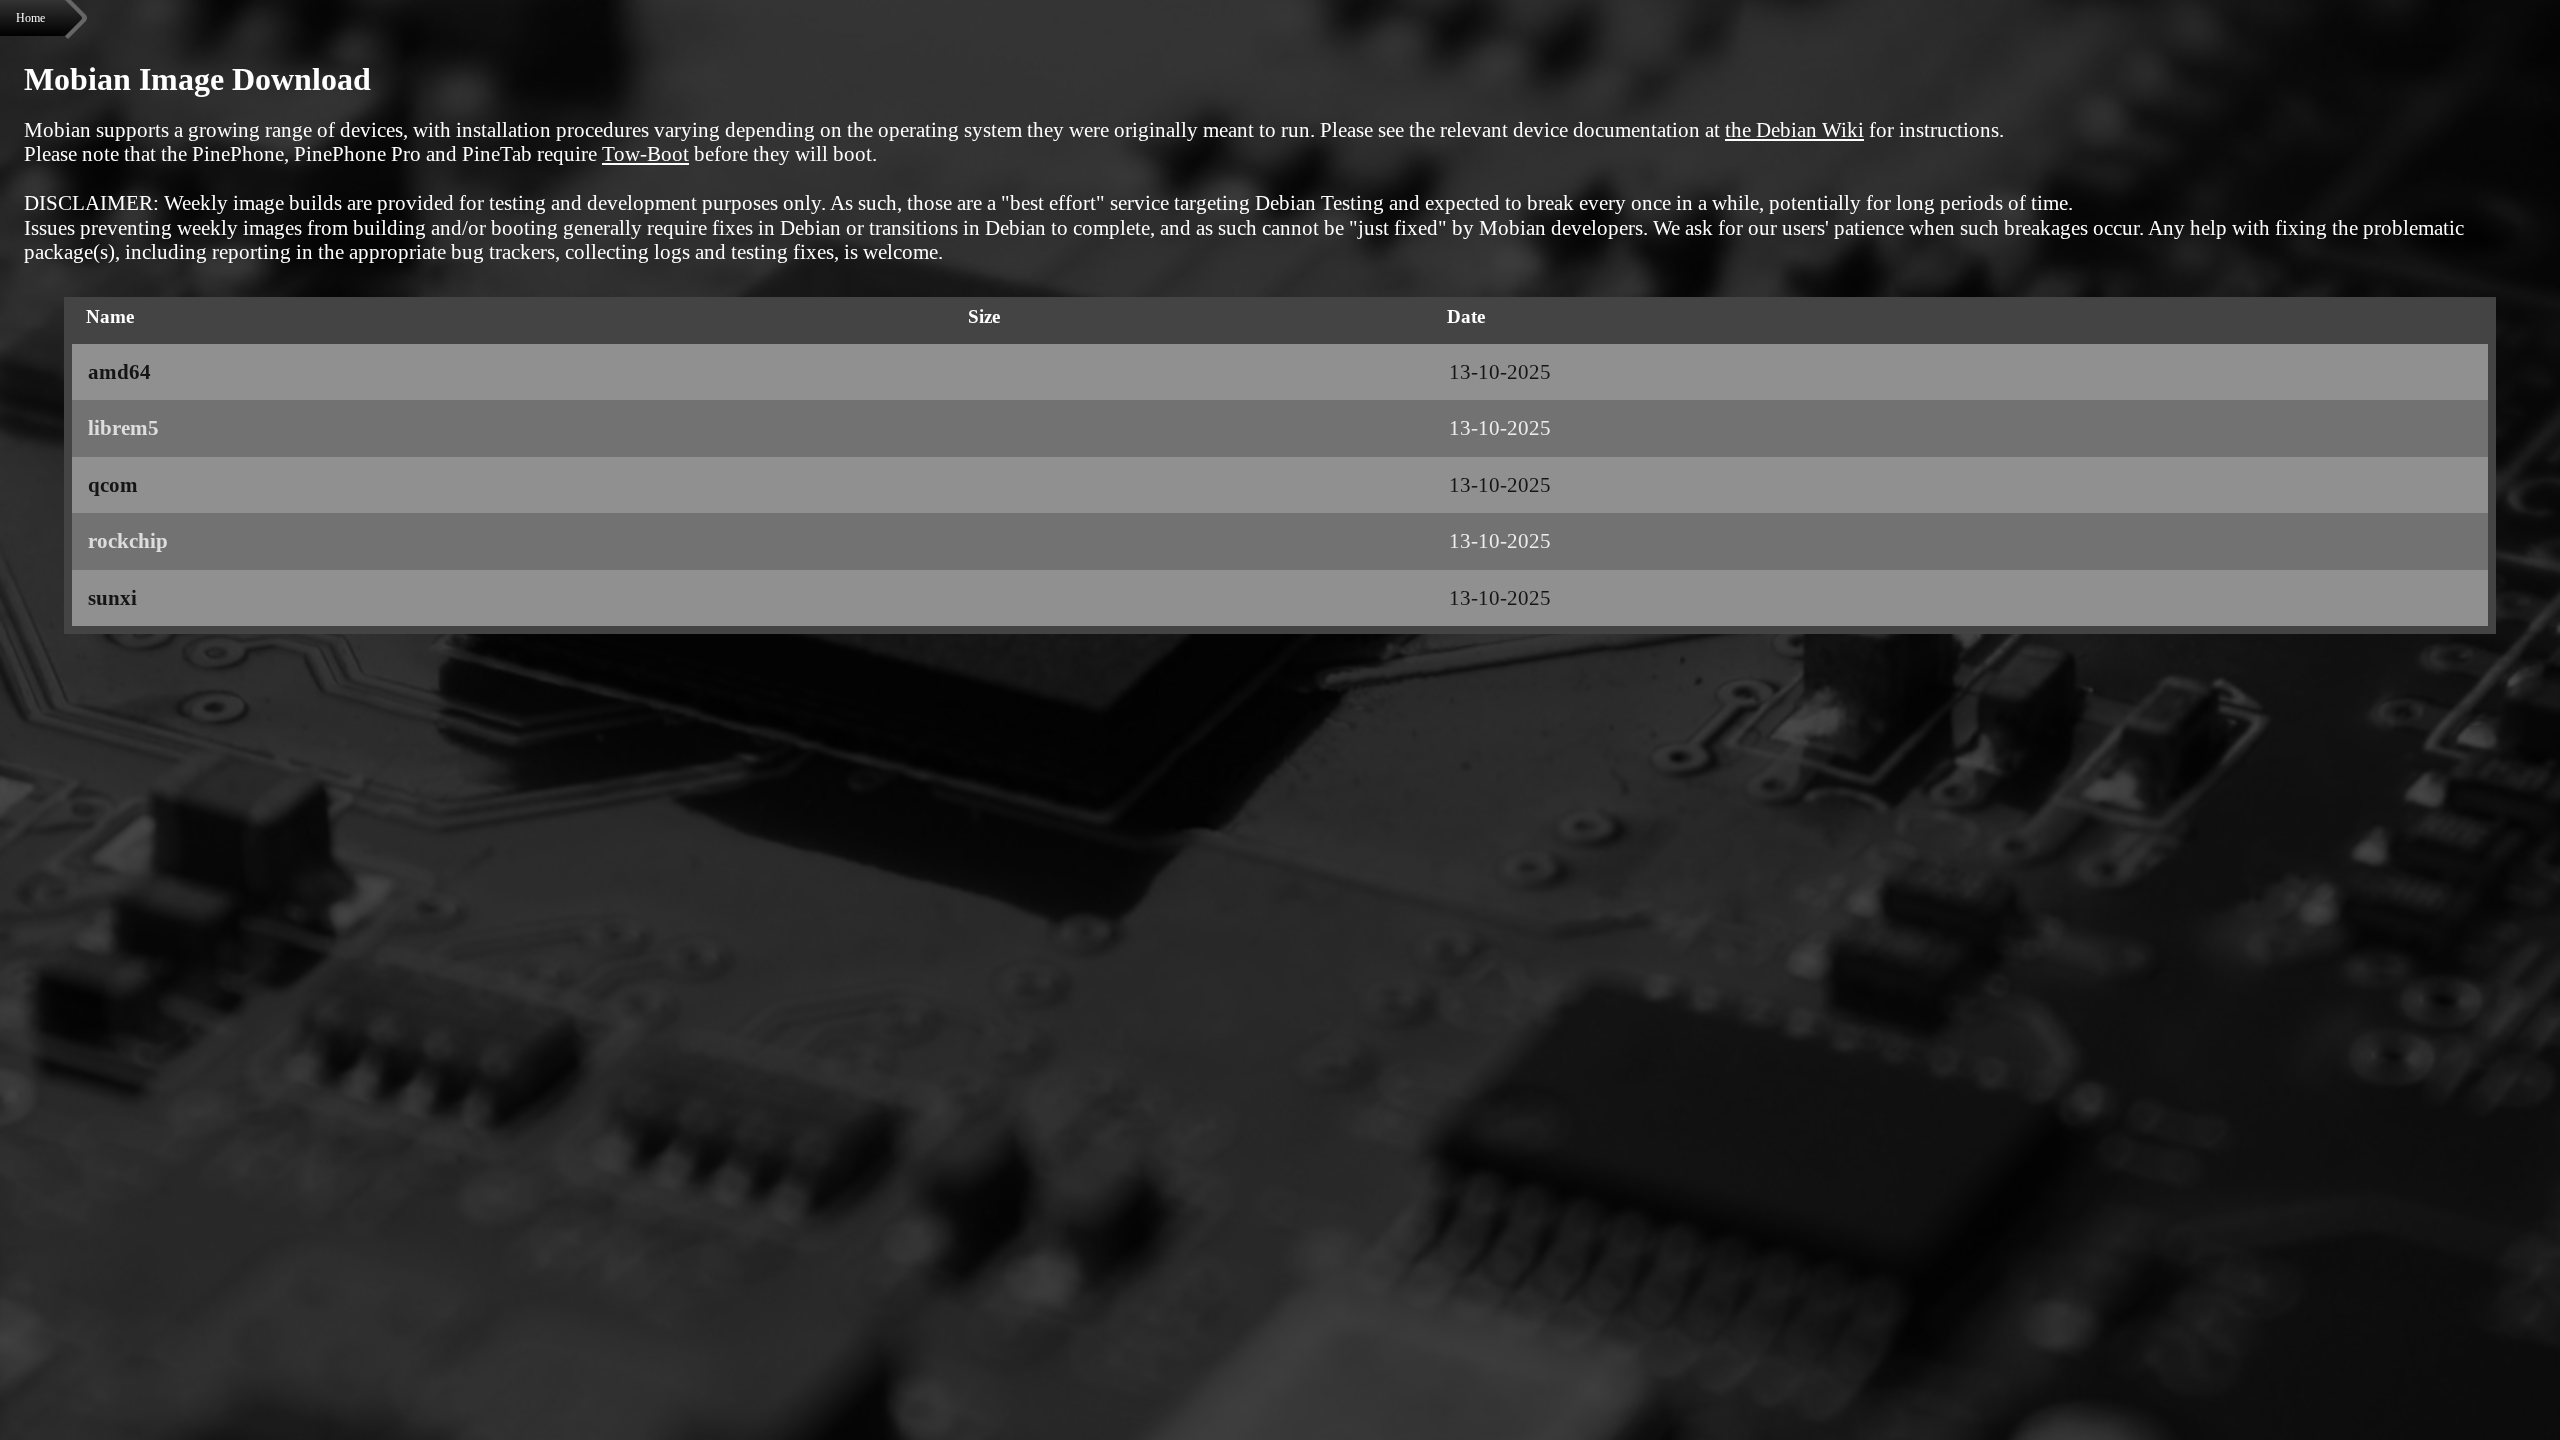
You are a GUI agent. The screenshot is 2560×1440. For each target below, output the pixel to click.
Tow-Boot (645, 154)
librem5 (123, 428)
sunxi (112, 598)
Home (30, 18)
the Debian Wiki (1794, 130)
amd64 (119, 372)
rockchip (128, 541)
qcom (113, 485)
